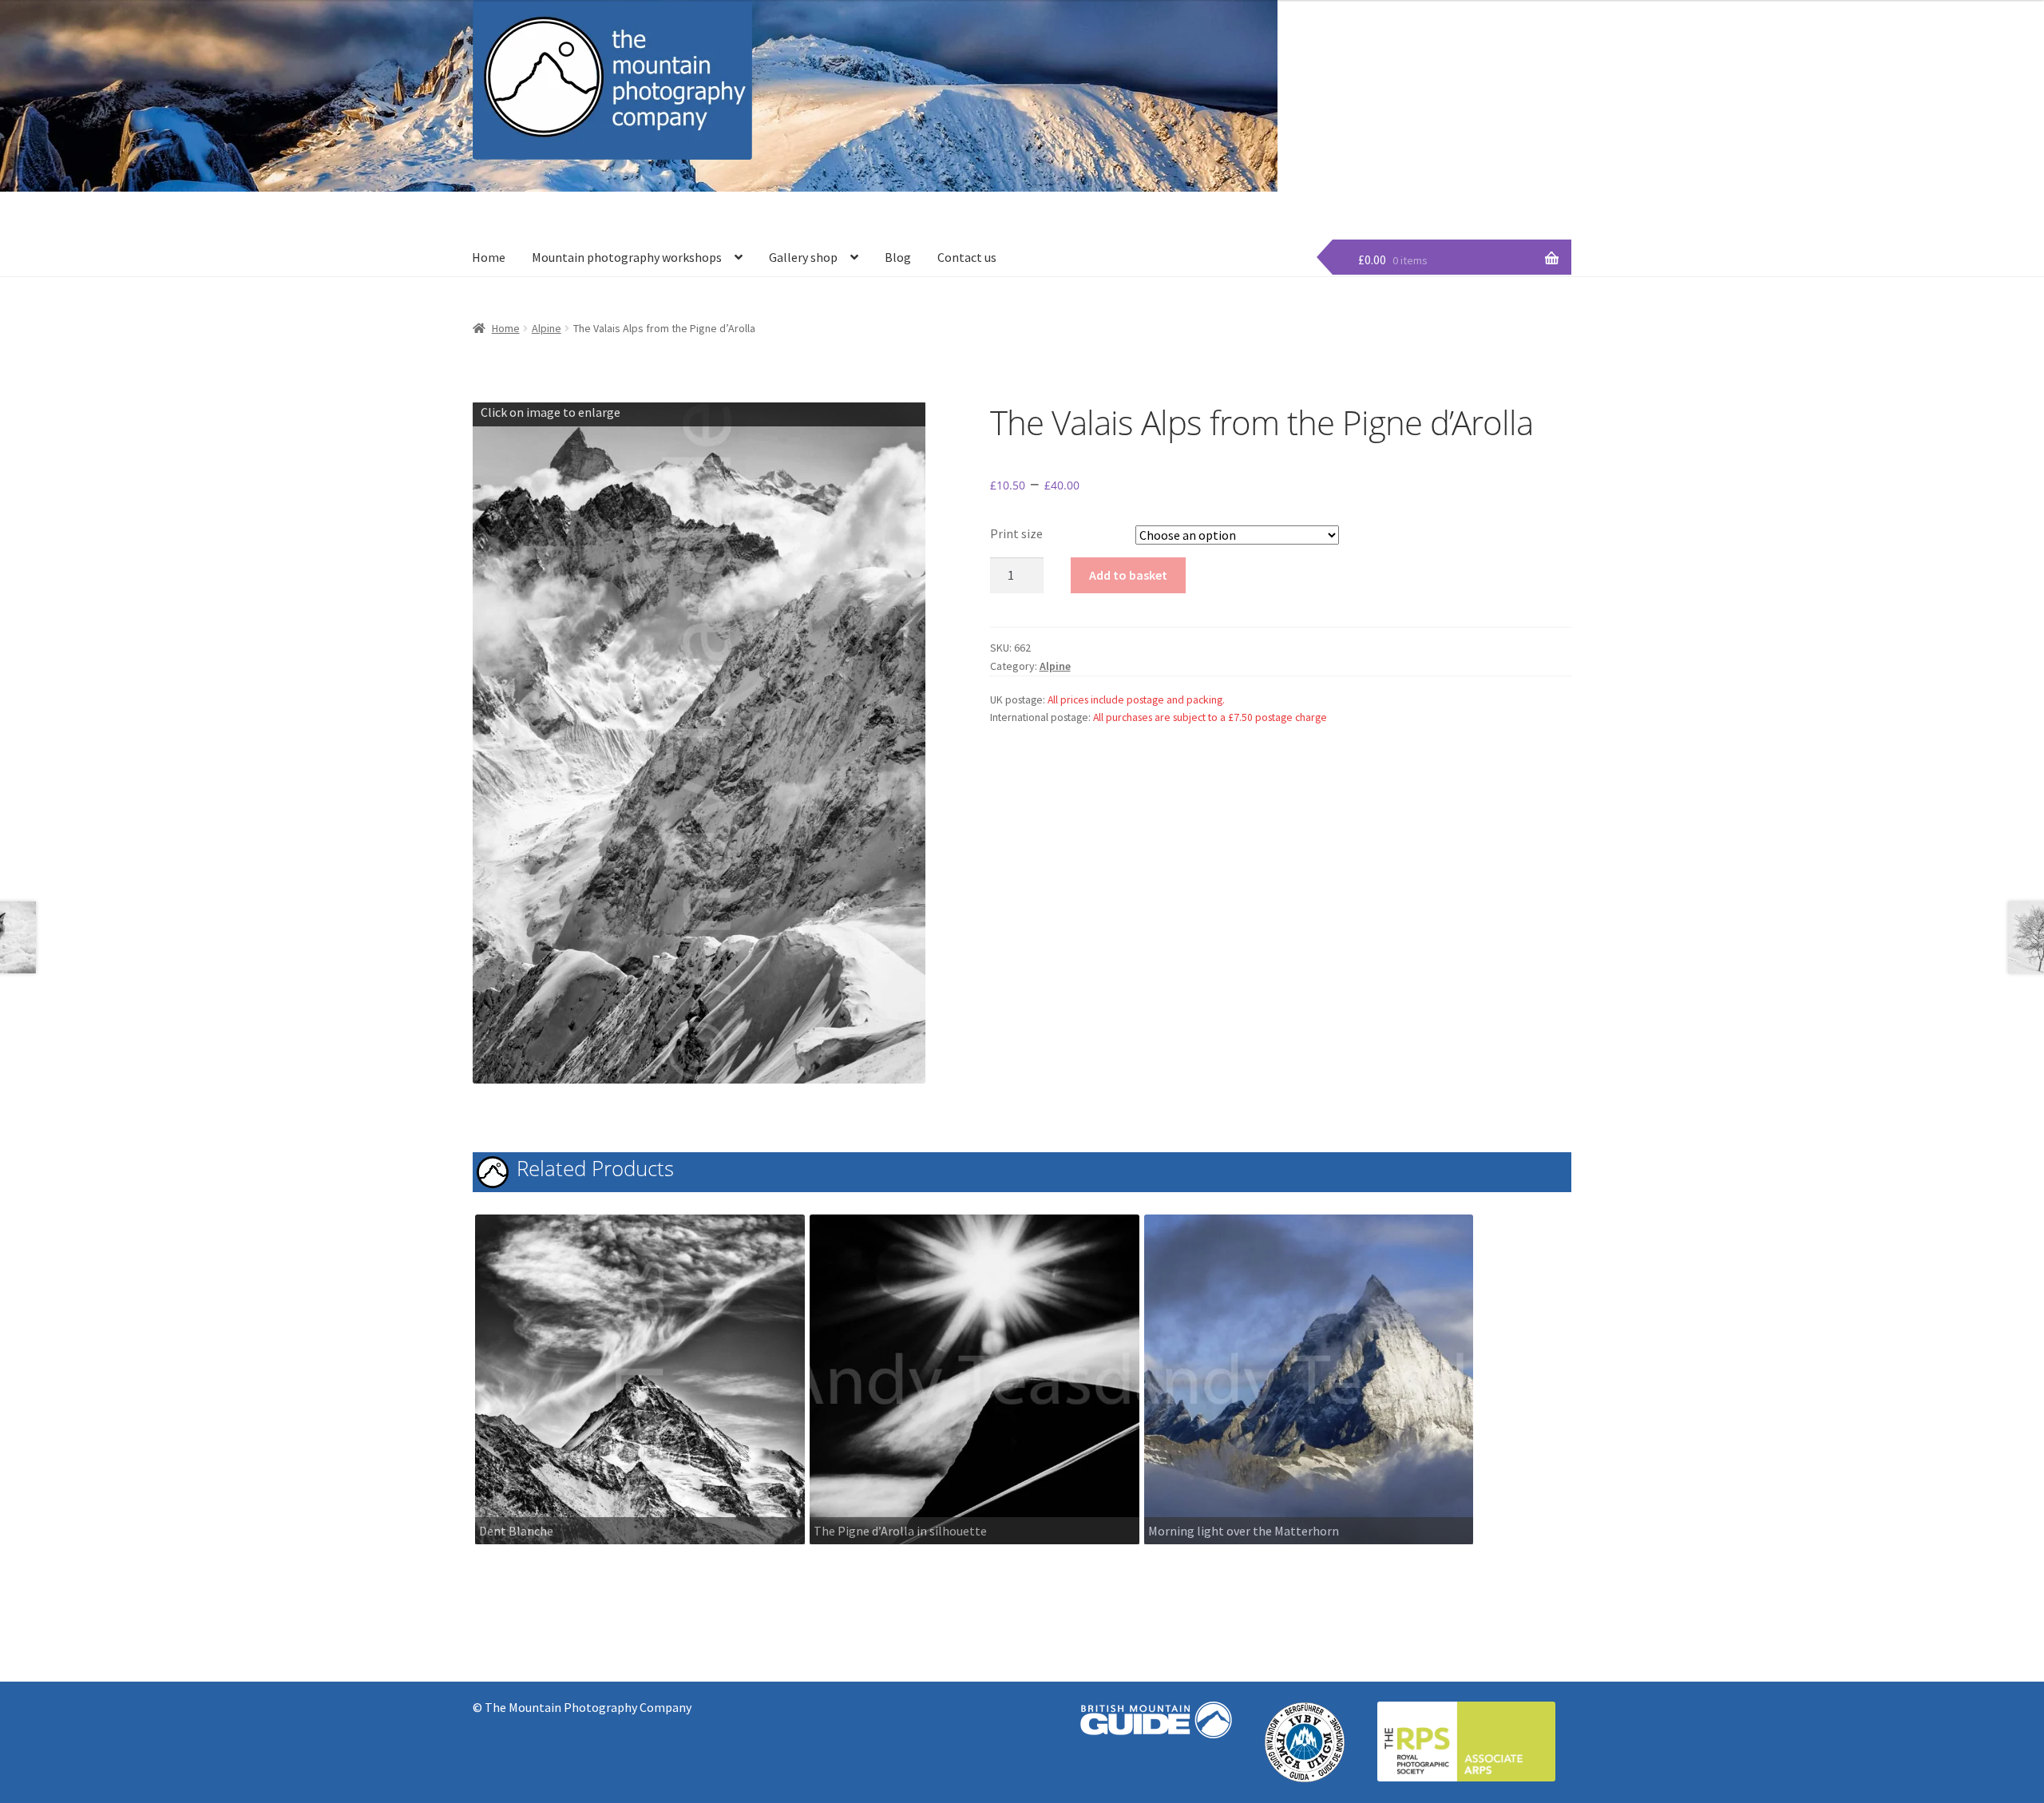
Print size (1016, 533)
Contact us (967, 257)
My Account (1428, 189)
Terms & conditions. (1524, 189)
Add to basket (1128, 575)
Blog (898, 257)
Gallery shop (803, 257)
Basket (1362, 189)
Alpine (547, 328)
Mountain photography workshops (627, 257)
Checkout (1301, 189)
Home (489, 257)
